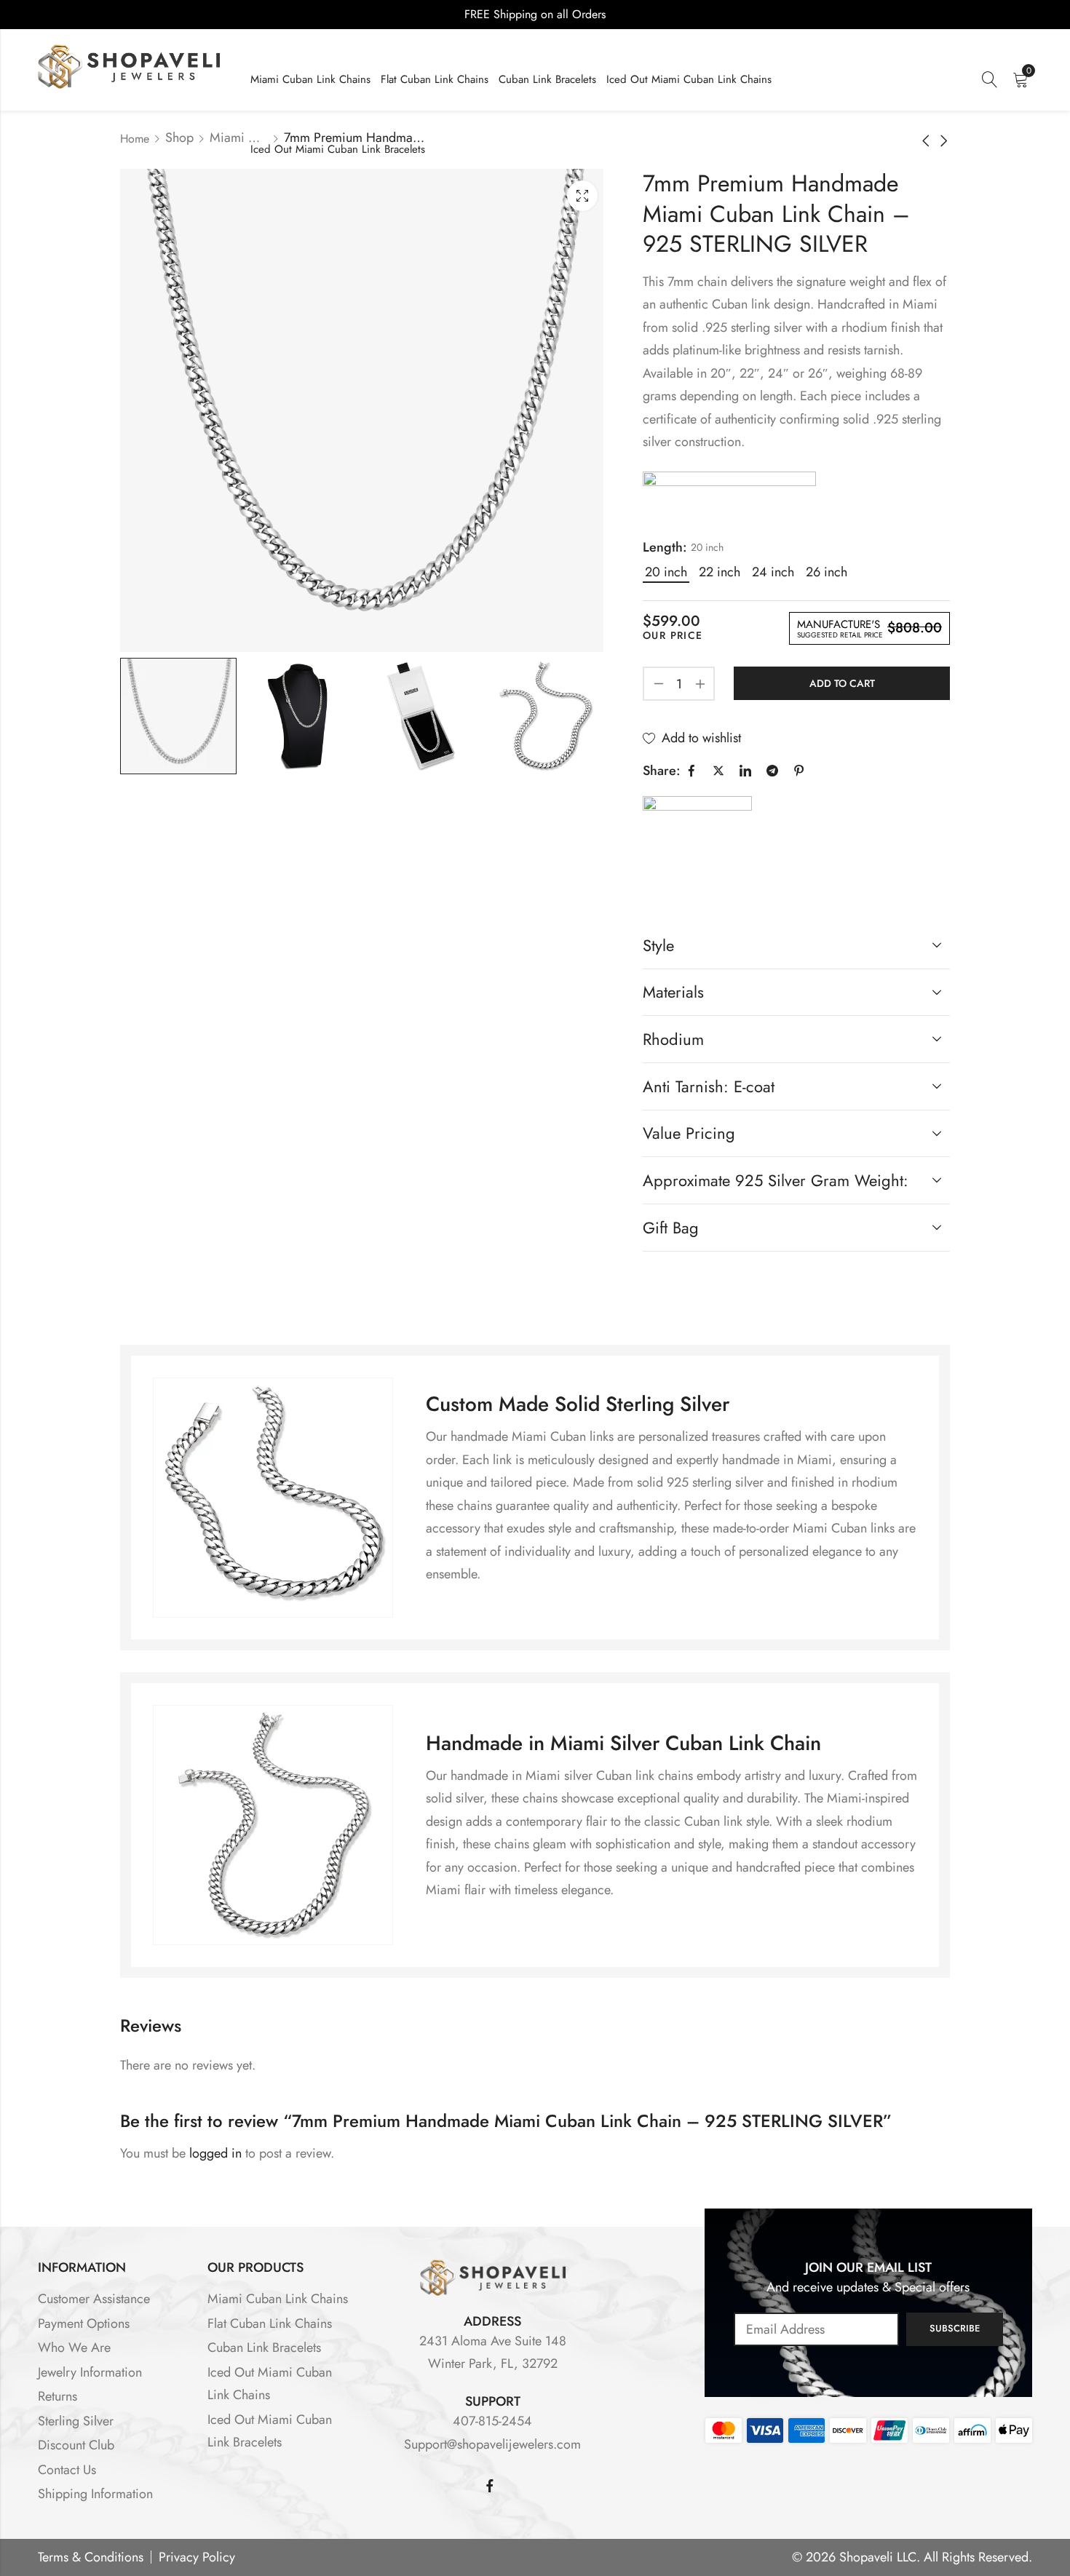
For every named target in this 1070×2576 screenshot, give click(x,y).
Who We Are (74, 2348)
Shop (179, 138)
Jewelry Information (90, 2372)
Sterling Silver (76, 2421)
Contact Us (67, 2470)
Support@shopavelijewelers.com (492, 2444)
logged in (215, 2153)
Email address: (816, 2329)
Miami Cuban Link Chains (239, 138)
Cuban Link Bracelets (264, 2348)
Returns (58, 2396)
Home (135, 139)
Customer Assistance (94, 2299)
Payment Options (84, 2323)
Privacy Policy (197, 2557)
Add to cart (842, 683)
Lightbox (582, 196)
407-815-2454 (492, 2421)
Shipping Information (95, 2494)
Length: (665, 547)
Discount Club (76, 2445)
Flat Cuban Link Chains (270, 2323)
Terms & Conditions (91, 2557)
